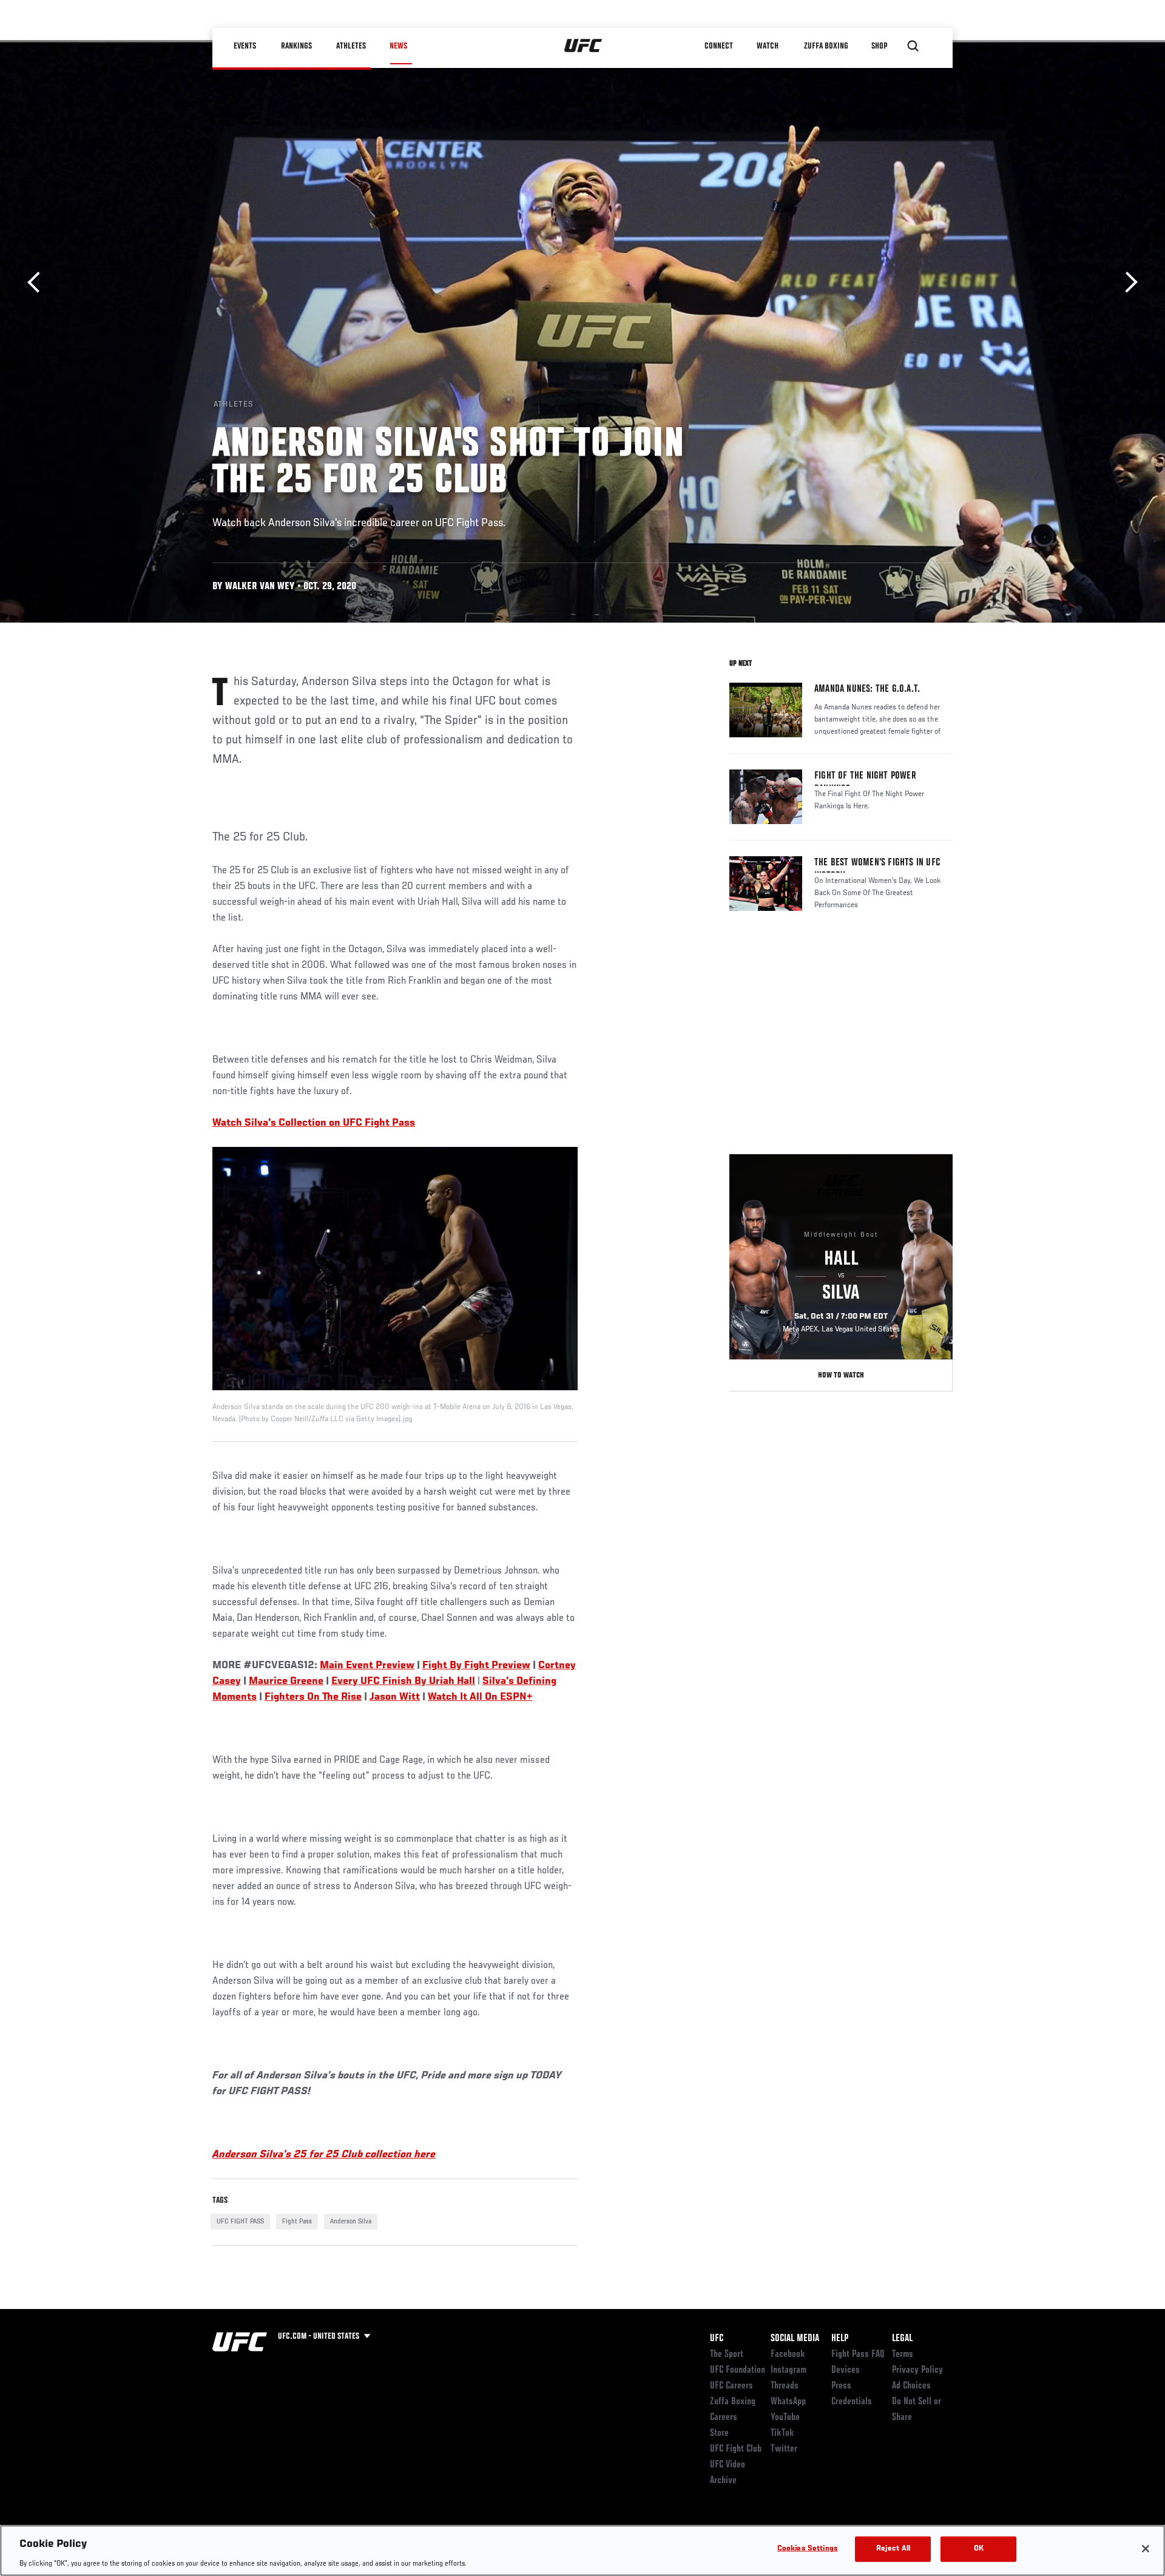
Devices (846, 2370)
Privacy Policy (917, 2370)
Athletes (351, 46)
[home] (583, 46)
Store (719, 2433)
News (398, 46)
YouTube (785, 2418)
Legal (902, 2339)
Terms (903, 2355)
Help (840, 2339)
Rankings (297, 46)
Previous (38, 282)
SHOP (880, 46)
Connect (719, 46)
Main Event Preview (367, 1666)
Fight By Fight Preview (476, 1666)
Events (245, 46)
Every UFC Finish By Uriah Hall (403, 1682)
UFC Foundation (738, 2370)
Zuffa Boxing (826, 46)
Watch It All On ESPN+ (480, 1697)
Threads (785, 2386)
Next (1127, 282)
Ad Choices (911, 2386)
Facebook (788, 2355)
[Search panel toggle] (913, 46)
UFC (717, 2339)
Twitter (784, 2449)
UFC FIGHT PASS (240, 2222)
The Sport (727, 2355)
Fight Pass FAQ (858, 2355)
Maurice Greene (286, 1682)
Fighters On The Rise (313, 1697)
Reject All (893, 2548)
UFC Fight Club (736, 2449)
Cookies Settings (808, 2548)
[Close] (1146, 2549)
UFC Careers (731, 2386)
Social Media (795, 2339)
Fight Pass (297, 2222)
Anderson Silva (351, 2222)
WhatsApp (788, 2402)
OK (979, 2548)
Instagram (788, 2370)
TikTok (782, 2433)
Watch (768, 46)
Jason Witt (395, 1697)
